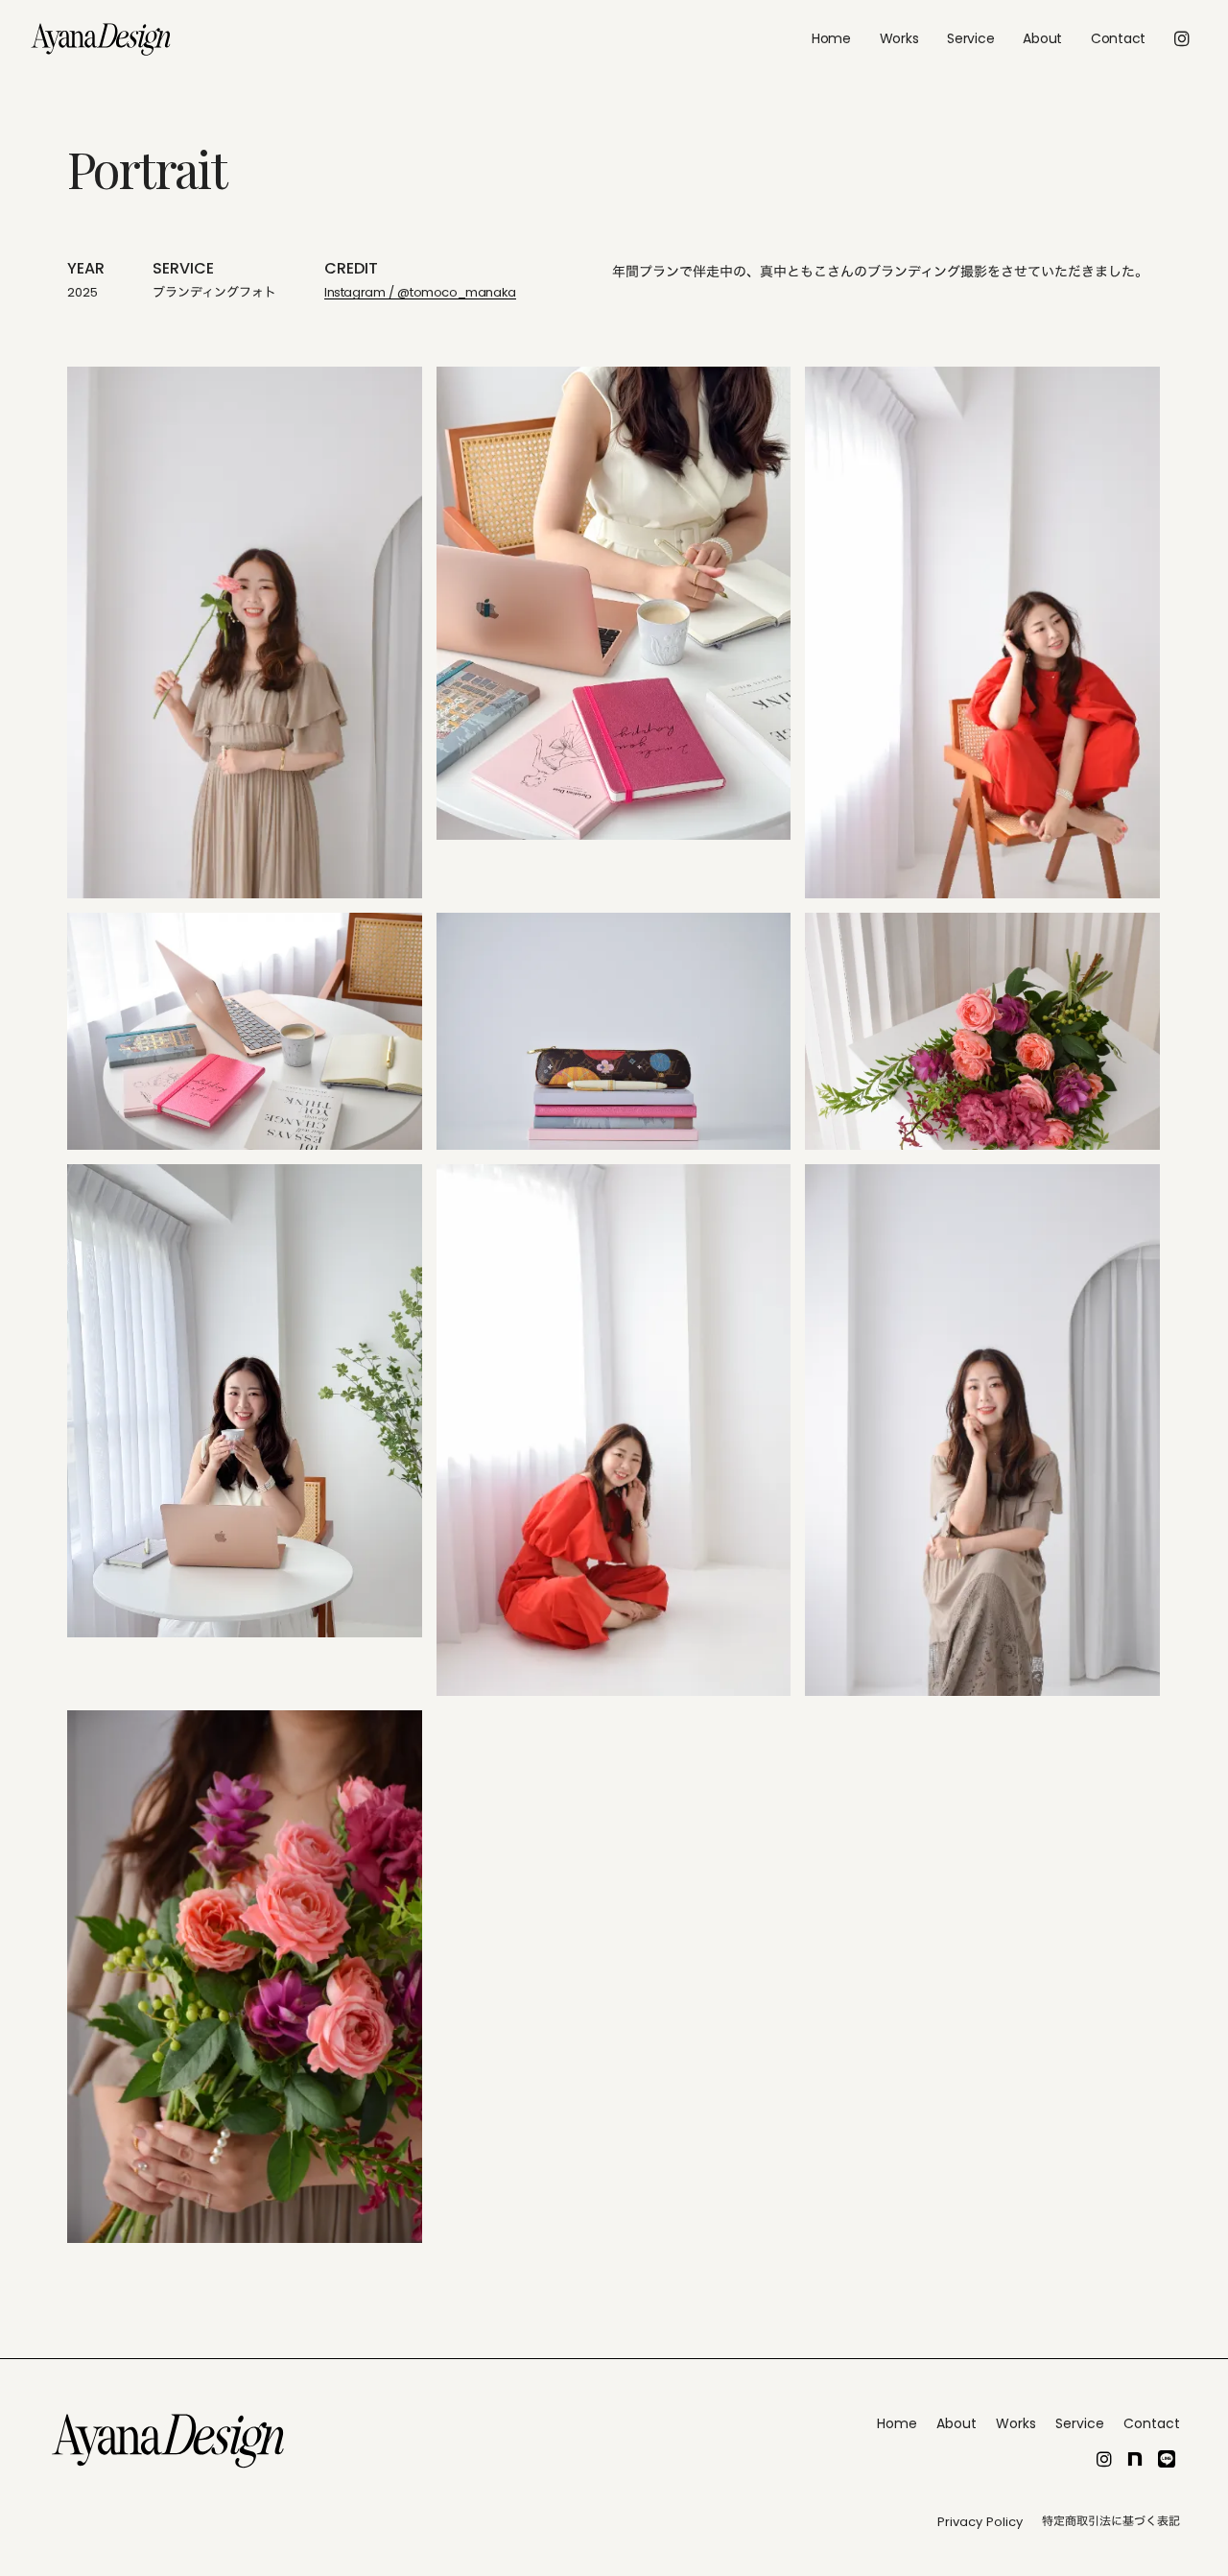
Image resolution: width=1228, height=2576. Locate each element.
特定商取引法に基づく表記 (1111, 2521)
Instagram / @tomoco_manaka (420, 293)
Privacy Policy (980, 2522)
